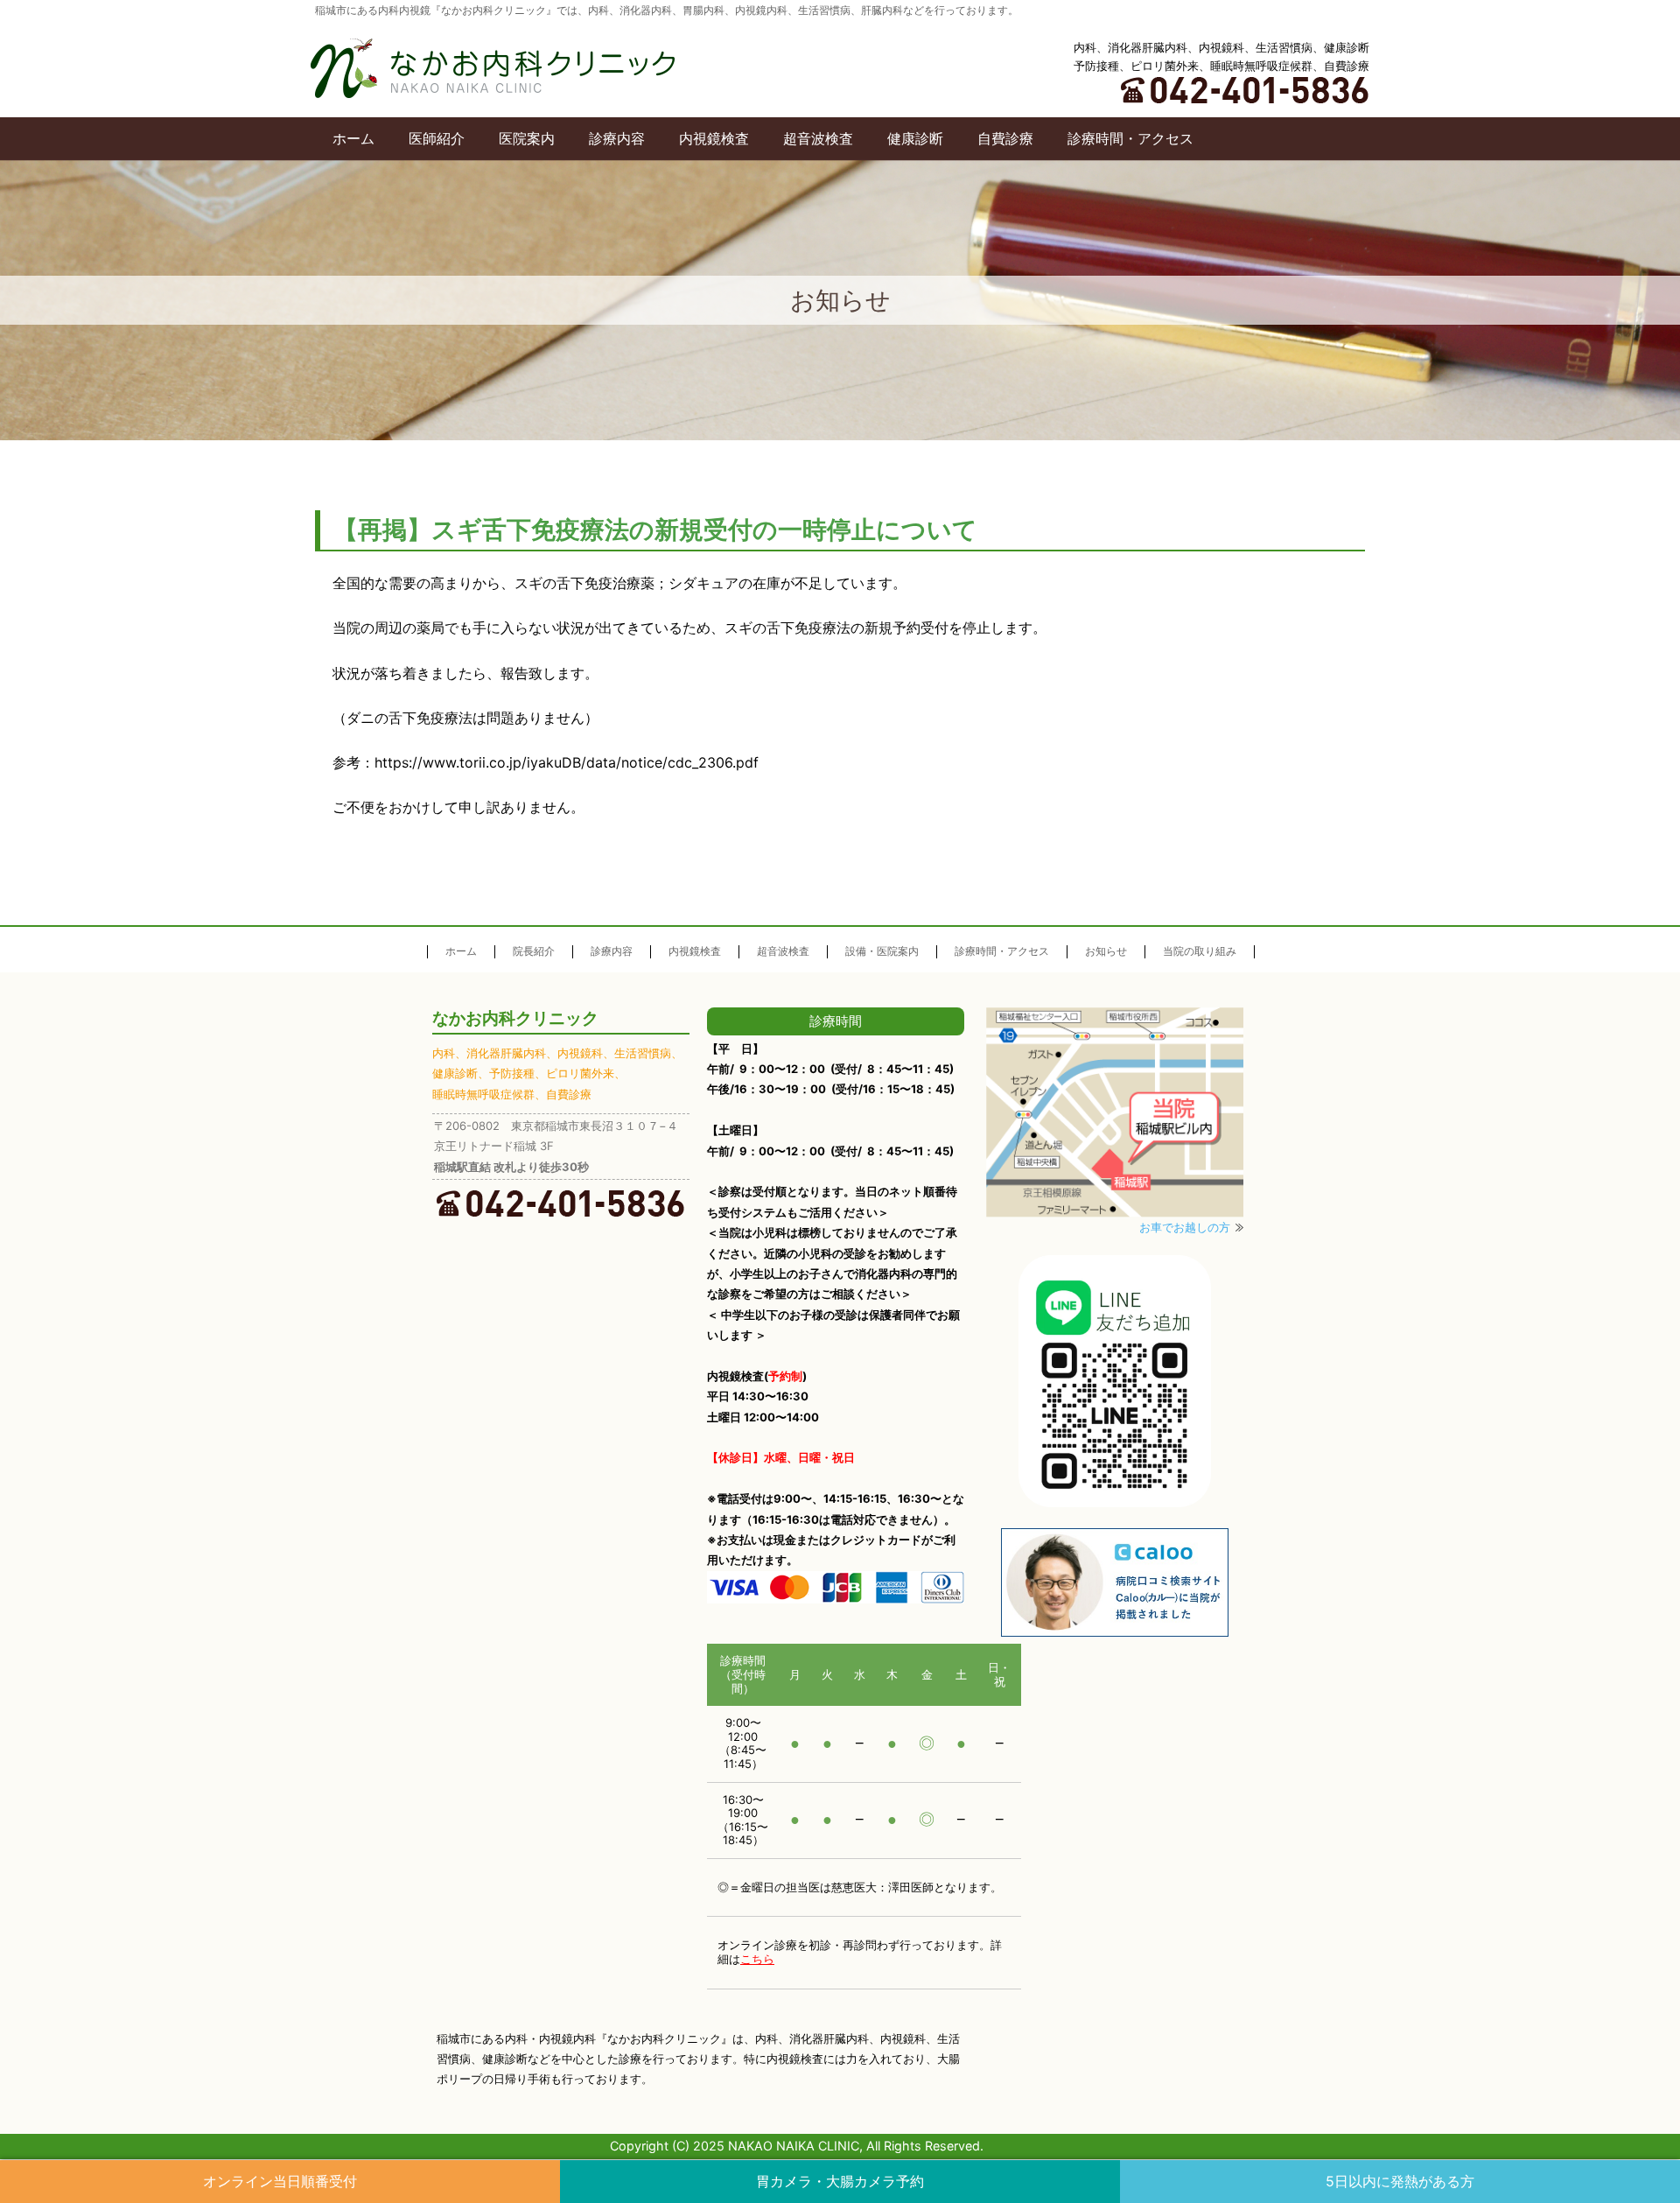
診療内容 (617, 138)
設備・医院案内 (882, 951)
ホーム (353, 138)
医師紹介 (437, 138)
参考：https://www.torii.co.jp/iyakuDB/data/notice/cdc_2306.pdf (546, 762)
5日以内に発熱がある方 (1400, 2181)
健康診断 (915, 138)
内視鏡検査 (714, 138)
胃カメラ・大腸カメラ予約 (840, 2181)
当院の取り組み (1200, 951)
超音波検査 (818, 138)
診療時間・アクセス (1130, 138)
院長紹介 (534, 951)
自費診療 (1005, 138)
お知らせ (1106, 951)
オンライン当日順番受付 (280, 2181)
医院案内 (527, 138)
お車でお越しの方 (1185, 1227)
